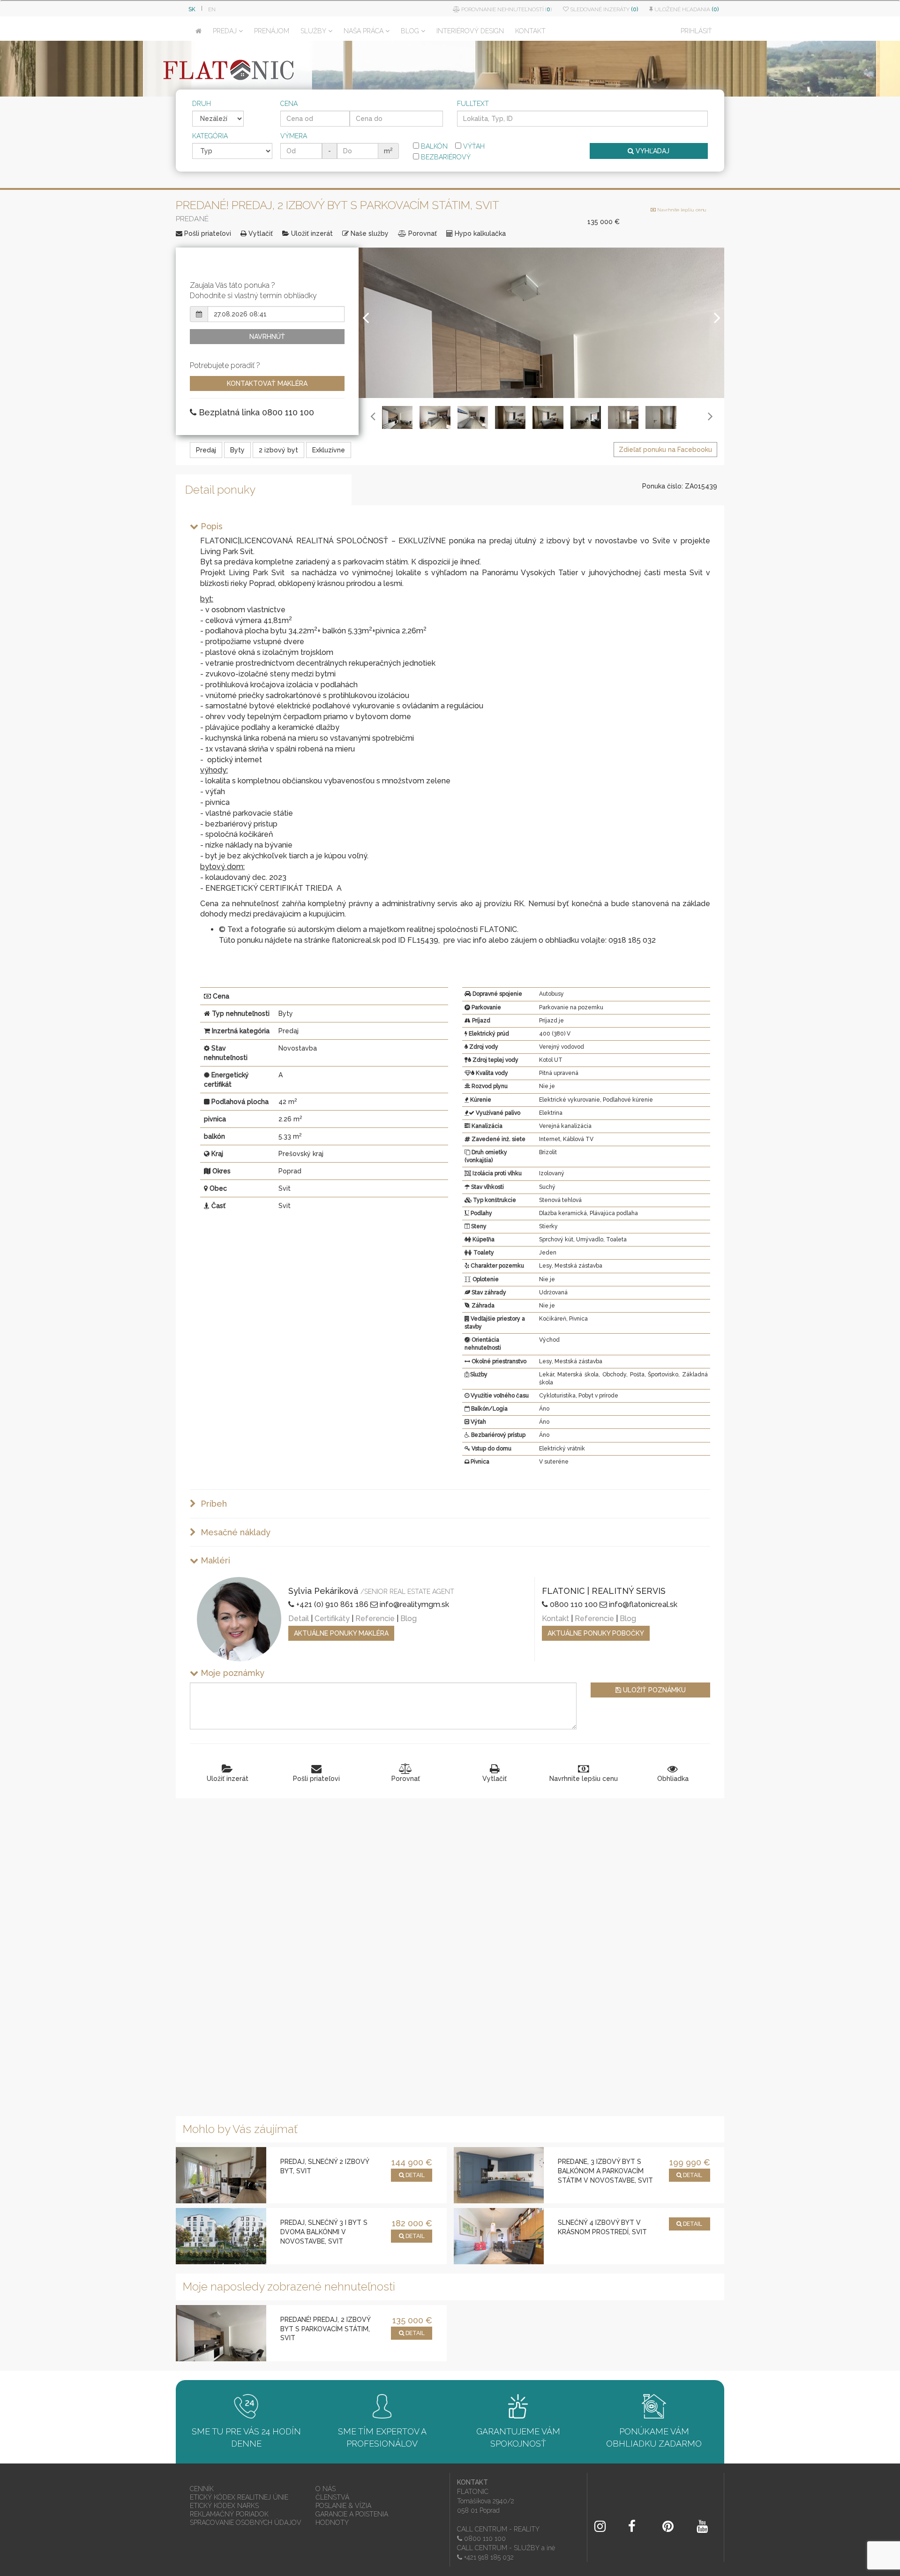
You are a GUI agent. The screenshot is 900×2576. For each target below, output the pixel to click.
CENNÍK (202, 2489)
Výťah (473, 146)
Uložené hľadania (686, 9)
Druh (202, 104)
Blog (409, 1618)
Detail (299, 1618)
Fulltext (473, 104)
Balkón (433, 146)
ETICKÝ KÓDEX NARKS (224, 2506)
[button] (366, 351)
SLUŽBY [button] (313, 31)
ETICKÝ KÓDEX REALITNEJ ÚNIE (239, 2497)
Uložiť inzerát (311, 233)
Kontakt (555, 1618)
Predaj (206, 450)
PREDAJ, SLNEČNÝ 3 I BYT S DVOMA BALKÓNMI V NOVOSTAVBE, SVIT (324, 2232)
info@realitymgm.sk (413, 1604)
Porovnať (422, 233)
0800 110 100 (573, 1604)
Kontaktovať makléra (267, 383)
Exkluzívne (329, 450)
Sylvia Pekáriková (323, 1591)
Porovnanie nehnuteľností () (506, 9)
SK (192, 9)
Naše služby (369, 233)
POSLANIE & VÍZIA (343, 2506)
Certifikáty (332, 1618)
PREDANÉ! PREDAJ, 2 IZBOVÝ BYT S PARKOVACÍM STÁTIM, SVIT (325, 2329)
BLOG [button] (410, 31)
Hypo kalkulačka (479, 233)
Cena (289, 104)
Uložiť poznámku (653, 1690)
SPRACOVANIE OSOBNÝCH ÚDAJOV (246, 2523)
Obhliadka (673, 1779)
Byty (237, 450)
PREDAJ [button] (225, 31)
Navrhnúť (267, 337)
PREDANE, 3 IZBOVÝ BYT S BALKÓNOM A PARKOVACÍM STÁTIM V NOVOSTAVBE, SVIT (605, 2171)
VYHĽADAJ (652, 151)
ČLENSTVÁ (332, 2497)
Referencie (375, 1618)
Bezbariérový (445, 157)
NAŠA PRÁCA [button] (364, 31)
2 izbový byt (278, 450)
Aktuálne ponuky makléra (341, 1633)
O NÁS (326, 2489)
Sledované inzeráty (603, 9)
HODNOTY (332, 2523)
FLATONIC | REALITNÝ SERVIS (604, 1591)
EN (212, 9)
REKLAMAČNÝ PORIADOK (229, 2514)
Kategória (210, 136)
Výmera (294, 136)
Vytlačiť (260, 233)
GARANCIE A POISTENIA (352, 2514)
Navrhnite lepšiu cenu (681, 210)
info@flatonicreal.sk (642, 1604)
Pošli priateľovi (207, 233)
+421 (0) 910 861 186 (331, 1604)
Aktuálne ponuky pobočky (596, 1633)
